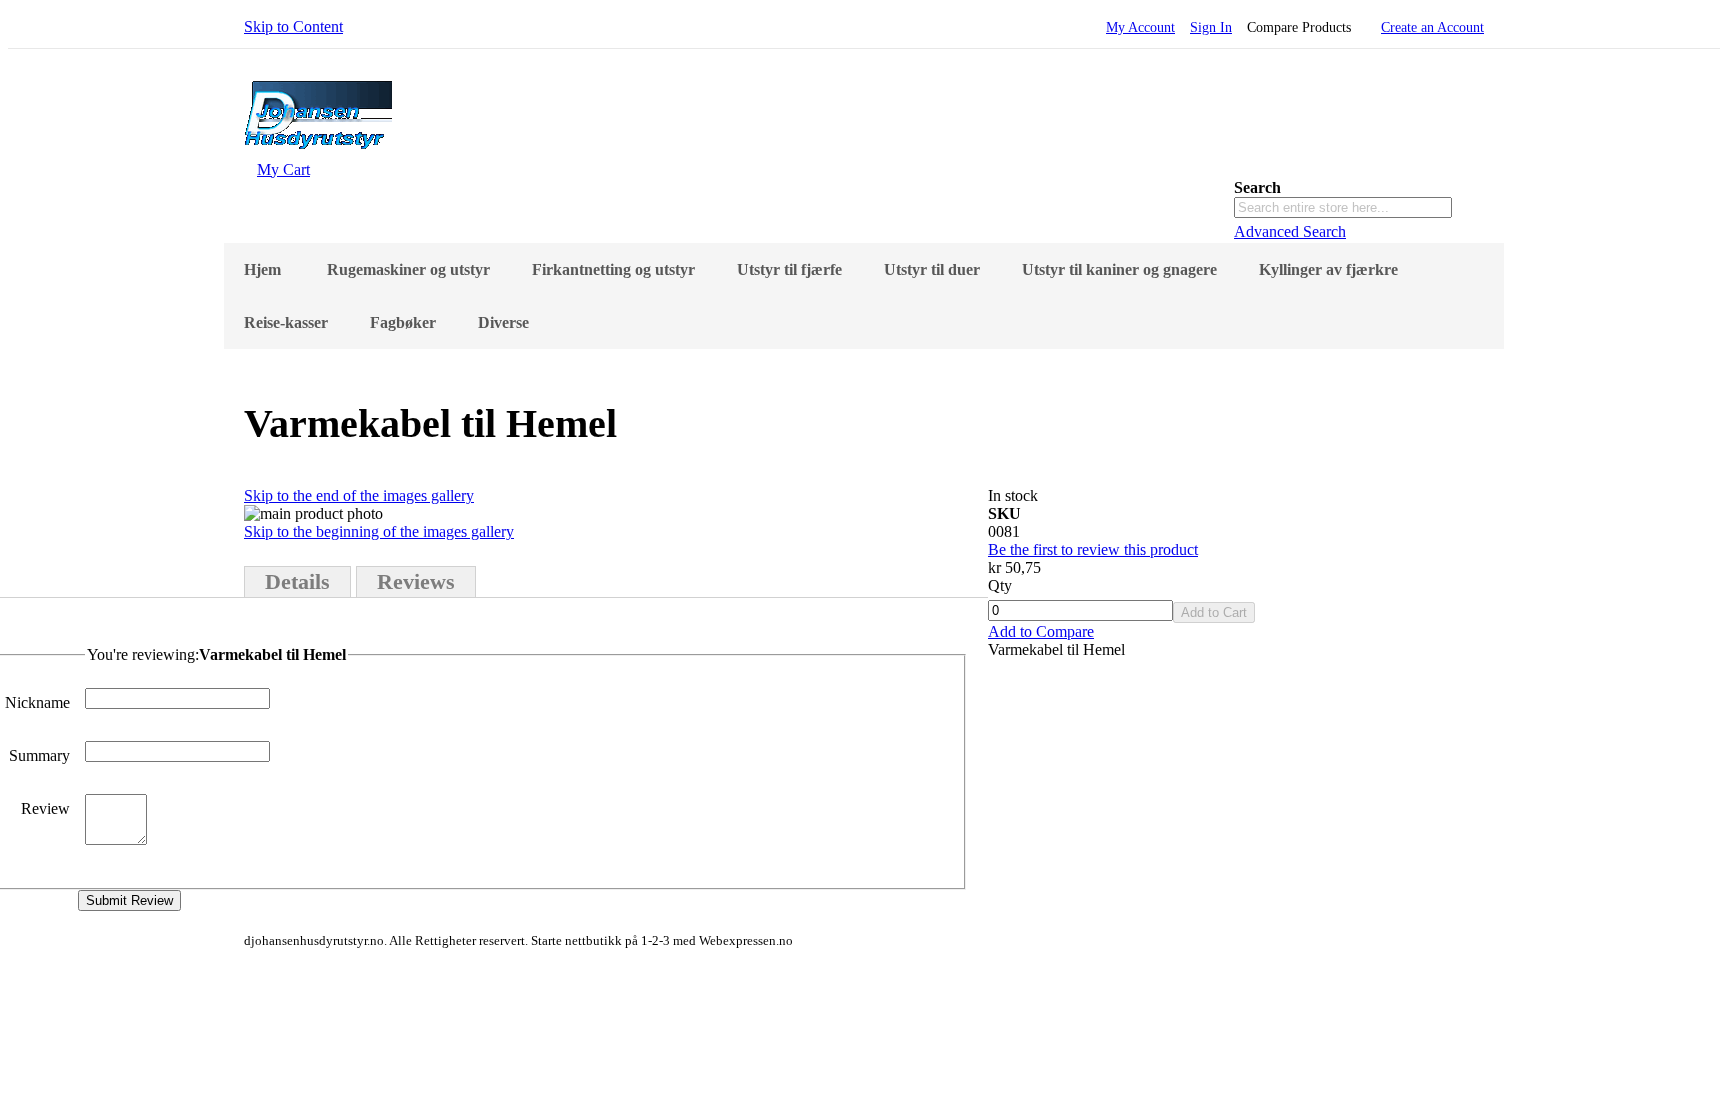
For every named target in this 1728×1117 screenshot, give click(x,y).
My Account (1140, 27)
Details (297, 581)
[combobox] (1343, 207)
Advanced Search (1290, 231)
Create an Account (1432, 27)
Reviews (416, 581)
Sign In (1211, 27)
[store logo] (318, 151)
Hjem (262, 269)
